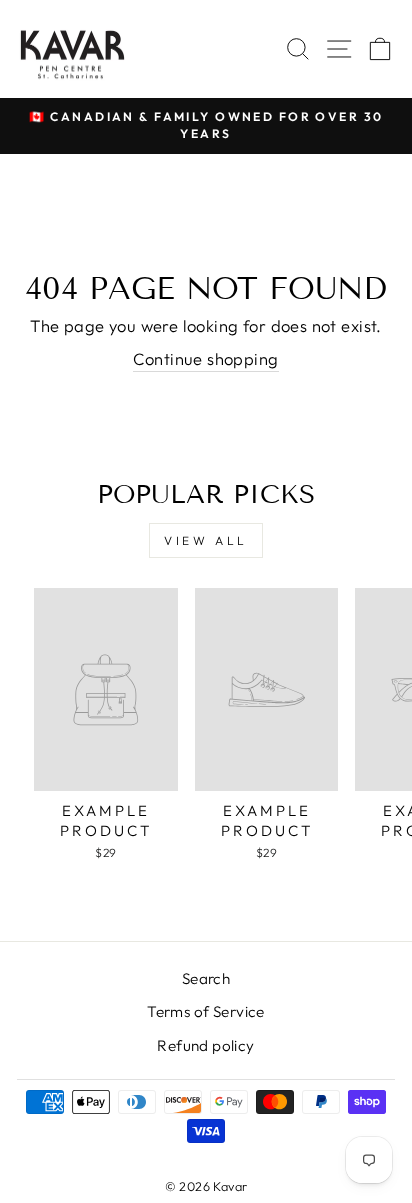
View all (206, 540)
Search (206, 978)
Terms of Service (206, 1011)
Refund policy (205, 1045)
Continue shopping (205, 358)
